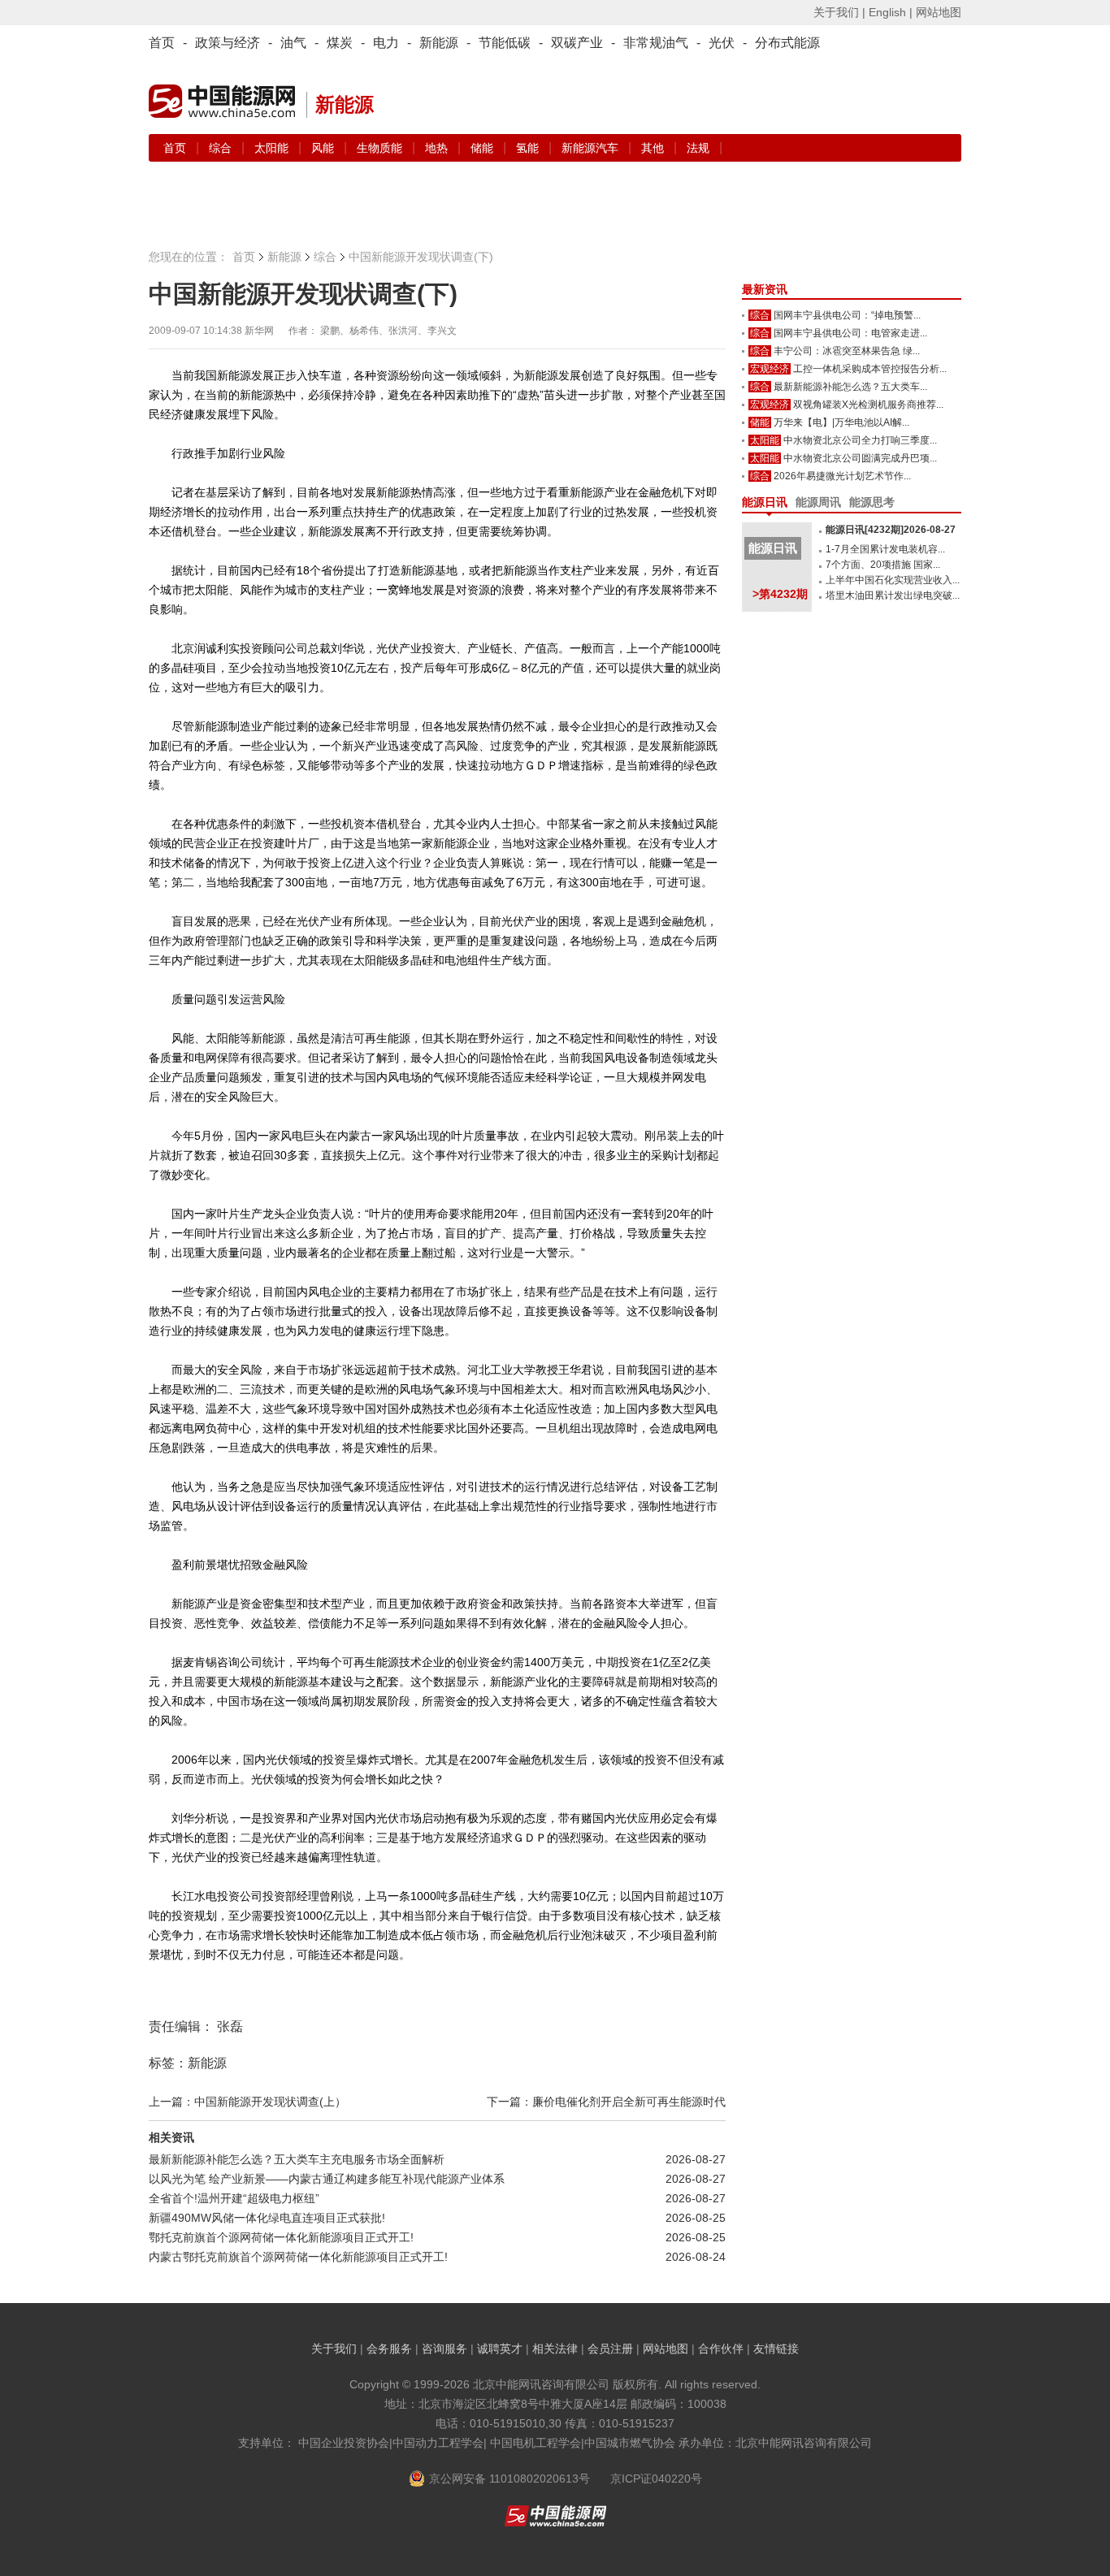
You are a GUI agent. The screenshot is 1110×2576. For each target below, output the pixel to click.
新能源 (439, 43)
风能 (324, 148)
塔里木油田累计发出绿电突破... (893, 595)
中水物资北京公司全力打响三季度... (860, 440)
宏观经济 (770, 369)
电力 (386, 43)
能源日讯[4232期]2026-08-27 (891, 530)
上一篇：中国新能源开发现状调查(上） (247, 2102)
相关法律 (555, 2349)
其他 (654, 148)
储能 (483, 148)
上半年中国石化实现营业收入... (893, 580)
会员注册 (610, 2349)
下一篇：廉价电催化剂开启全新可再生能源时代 (606, 2102)
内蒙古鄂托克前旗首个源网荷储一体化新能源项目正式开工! (298, 2257)
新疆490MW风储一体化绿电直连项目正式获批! (267, 2218)
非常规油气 (656, 43)
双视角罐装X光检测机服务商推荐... (868, 405)
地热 (438, 148)
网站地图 (939, 12)
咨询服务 (444, 2349)
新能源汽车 (592, 148)
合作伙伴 (721, 2349)
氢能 (529, 148)
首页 (162, 43)
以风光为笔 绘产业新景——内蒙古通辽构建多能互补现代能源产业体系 (327, 2179)
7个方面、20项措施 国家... (883, 565)
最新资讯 (765, 289)
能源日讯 (765, 502)
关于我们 (334, 2349)
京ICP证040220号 (656, 2479)
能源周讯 (818, 502)
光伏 (722, 43)
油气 (293, 43)
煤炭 (340, 43)
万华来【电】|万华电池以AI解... (841, 422)
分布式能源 (787, 43)
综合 (222, 148)
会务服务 (389, 2349)
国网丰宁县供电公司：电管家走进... (850, 333)
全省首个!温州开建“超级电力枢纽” (234, 2198)
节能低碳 (505, 43)
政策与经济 (228, 43)
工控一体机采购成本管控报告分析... (870, 369)
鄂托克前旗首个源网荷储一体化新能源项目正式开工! (281, 2237)
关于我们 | (839, 12)
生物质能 (381, 148)
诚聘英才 (500, 2349)
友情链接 (776, 2349)
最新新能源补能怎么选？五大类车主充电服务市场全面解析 (297, 2159)
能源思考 (872, 502)
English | (891, 12)
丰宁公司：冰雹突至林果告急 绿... (847, 351)
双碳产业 (577, 43)
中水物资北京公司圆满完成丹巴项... (860, 458)
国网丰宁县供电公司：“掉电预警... (847, 315)
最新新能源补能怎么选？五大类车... (850, 387)
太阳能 (273, 148)
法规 (698, 148)
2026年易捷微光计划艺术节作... (842, 476)
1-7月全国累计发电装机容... (885, 549)
